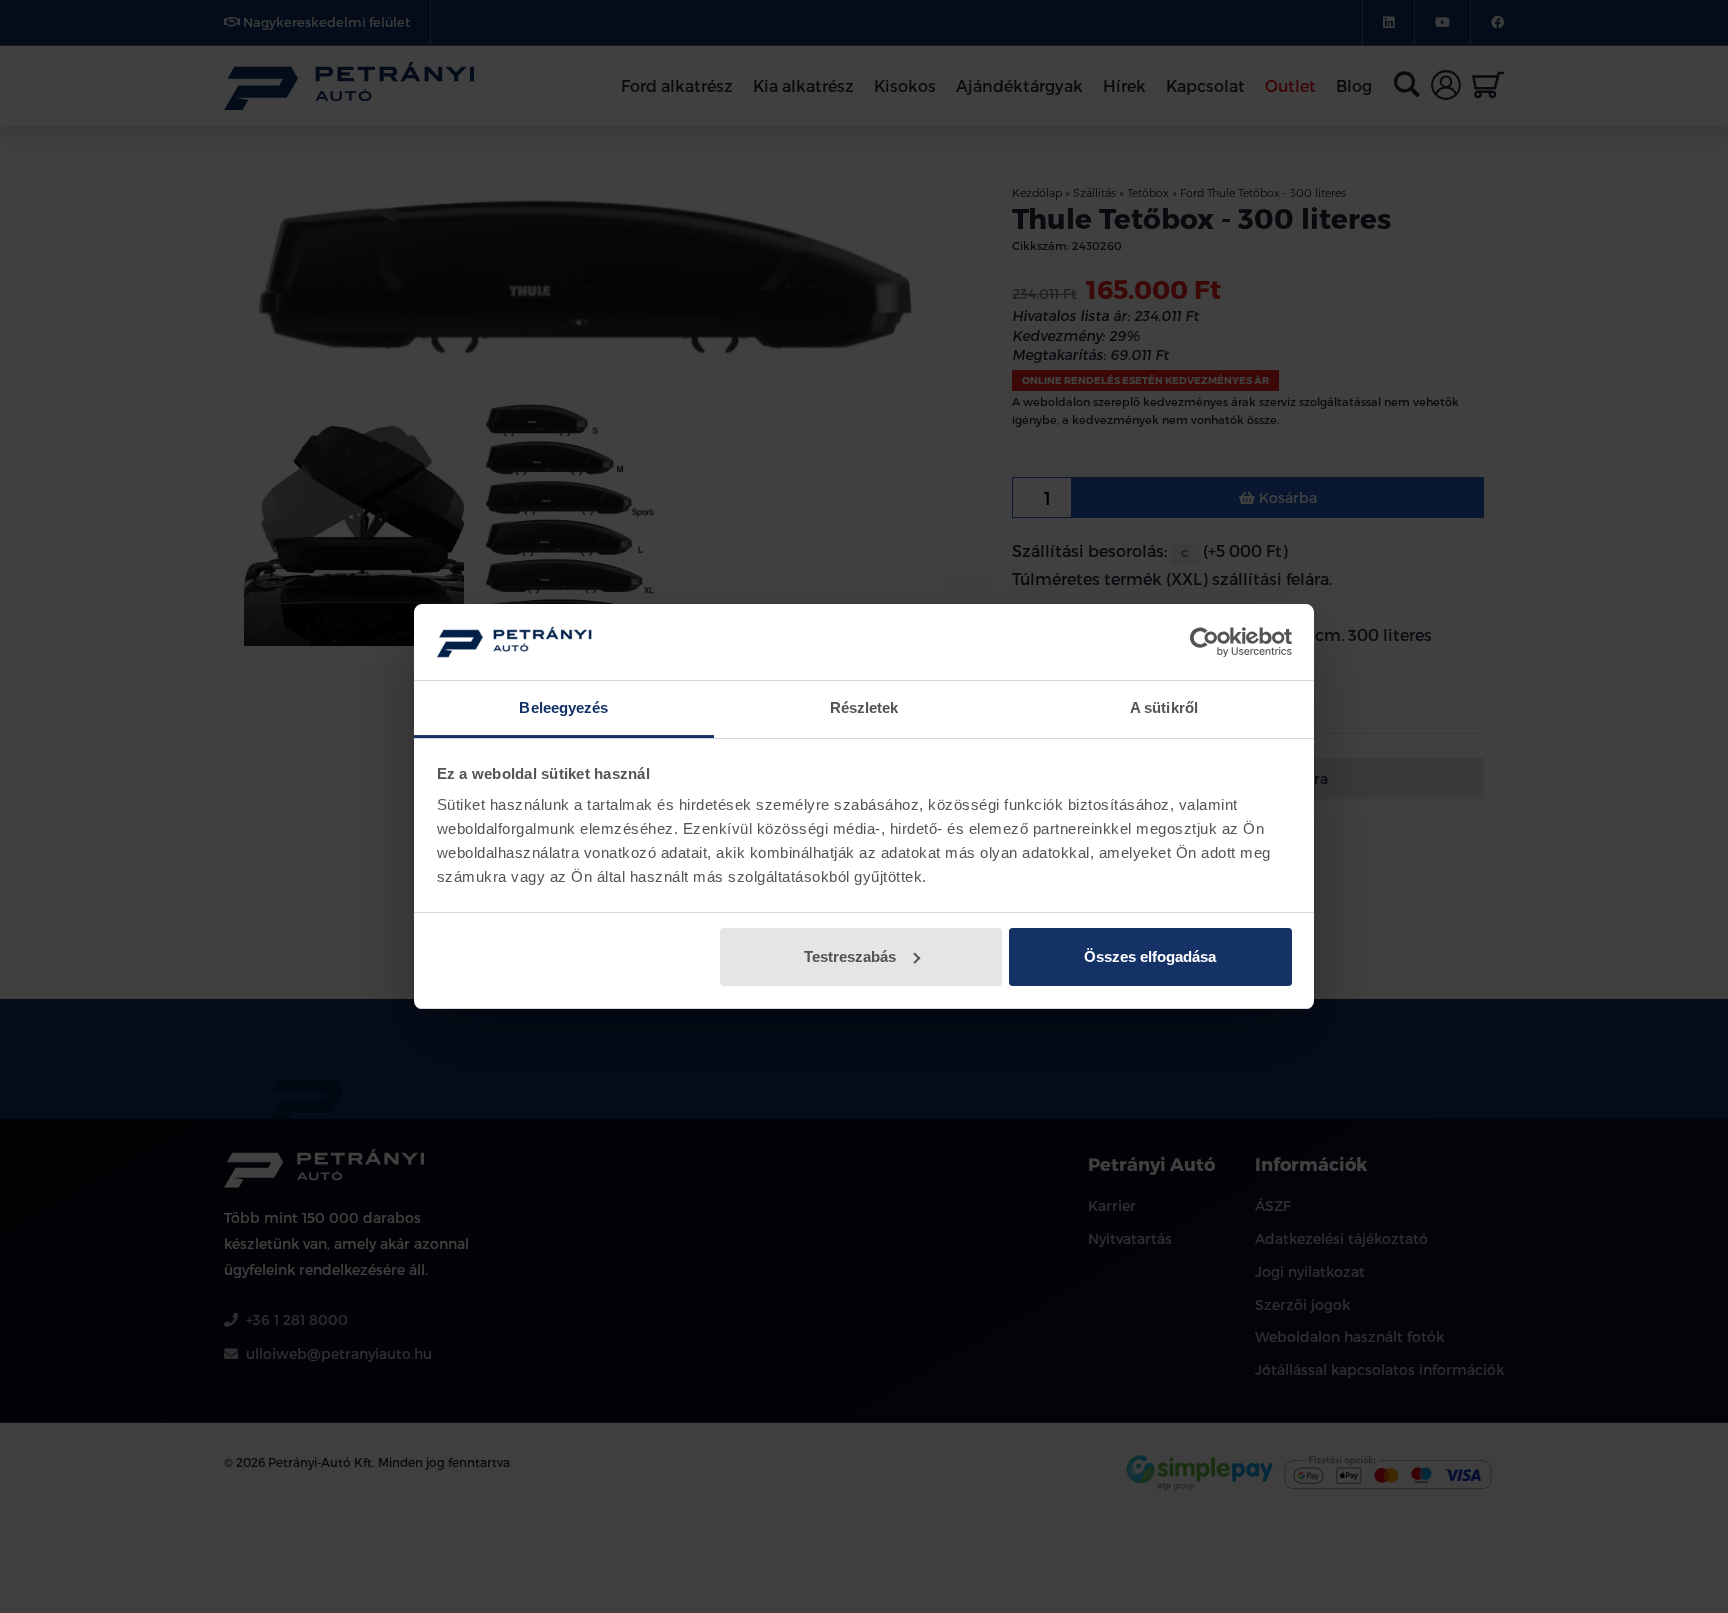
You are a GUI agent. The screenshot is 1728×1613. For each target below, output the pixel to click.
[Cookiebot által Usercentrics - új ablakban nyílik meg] (1204, 642)
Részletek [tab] (864, 707)
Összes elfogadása (1150, 956)
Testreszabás (850, 956)
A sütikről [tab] (1164, 707)
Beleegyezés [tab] (563, 707)
